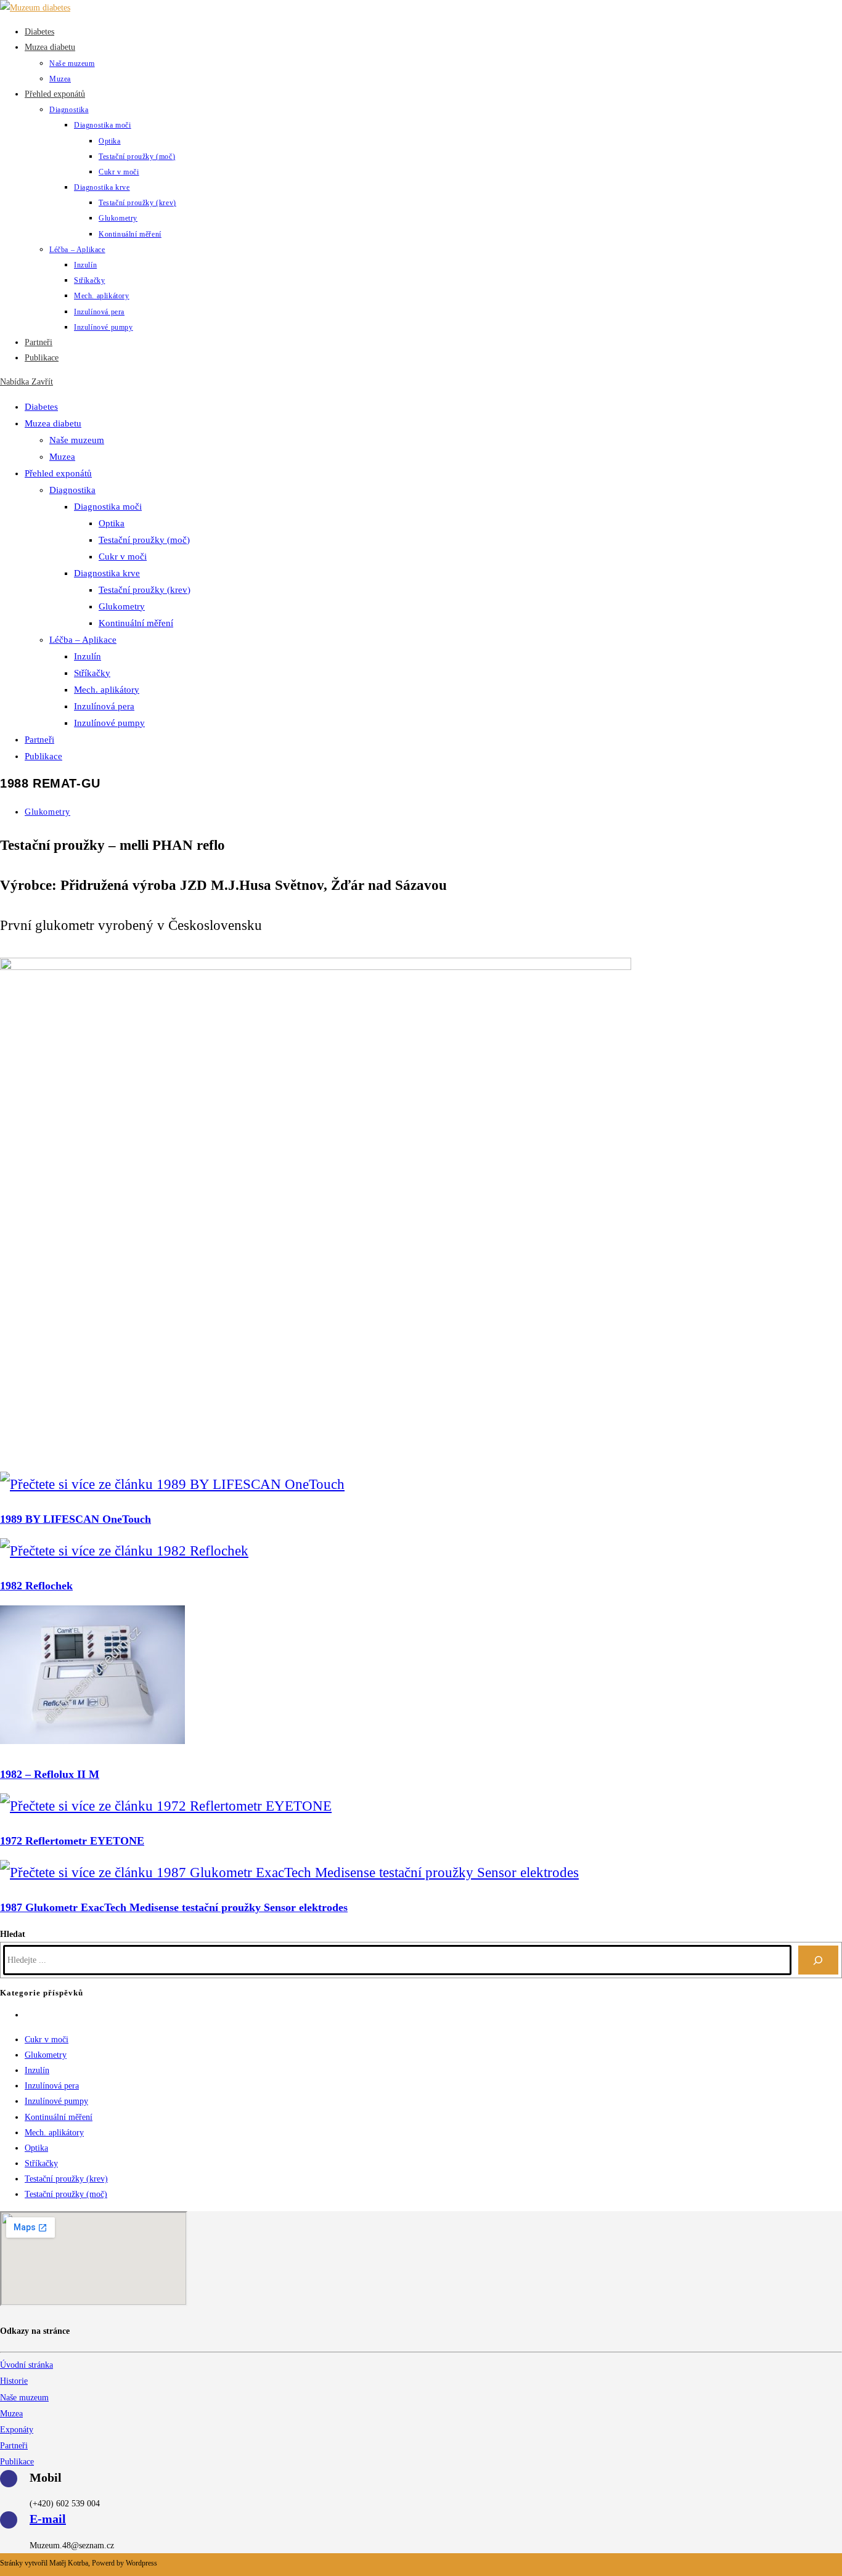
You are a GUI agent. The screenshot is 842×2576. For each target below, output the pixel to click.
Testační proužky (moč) (144, 540)
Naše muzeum (77, 440)
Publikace (43, 756)
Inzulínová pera (104, 706)
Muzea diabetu (53, 423)
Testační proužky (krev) (145, 590)
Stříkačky (92, 673)
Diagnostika (72, 490)
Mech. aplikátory (107, 690)
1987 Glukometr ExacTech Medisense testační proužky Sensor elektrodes (174, 1907)
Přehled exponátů (58, 473)
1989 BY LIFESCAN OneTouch (76, 1519)
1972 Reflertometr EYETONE (72, 1841)
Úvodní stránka (27, 2365)
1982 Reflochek (36, 1586)
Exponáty (17, 2430)
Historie (14, 2381)
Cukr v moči (123, 556)
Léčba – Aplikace (83, 640)
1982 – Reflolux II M (50, 1774)
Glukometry (122, 606)
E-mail (48, 2519)
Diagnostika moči (108, 507)
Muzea (62, 457)
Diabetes (41, 407)
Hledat (13, 1934)
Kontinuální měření (136, 623)
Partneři (39, 740)
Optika (112, 523)
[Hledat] (818, 1960)
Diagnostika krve (107, 573)
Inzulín (88, 656)
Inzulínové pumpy (109, 723)
